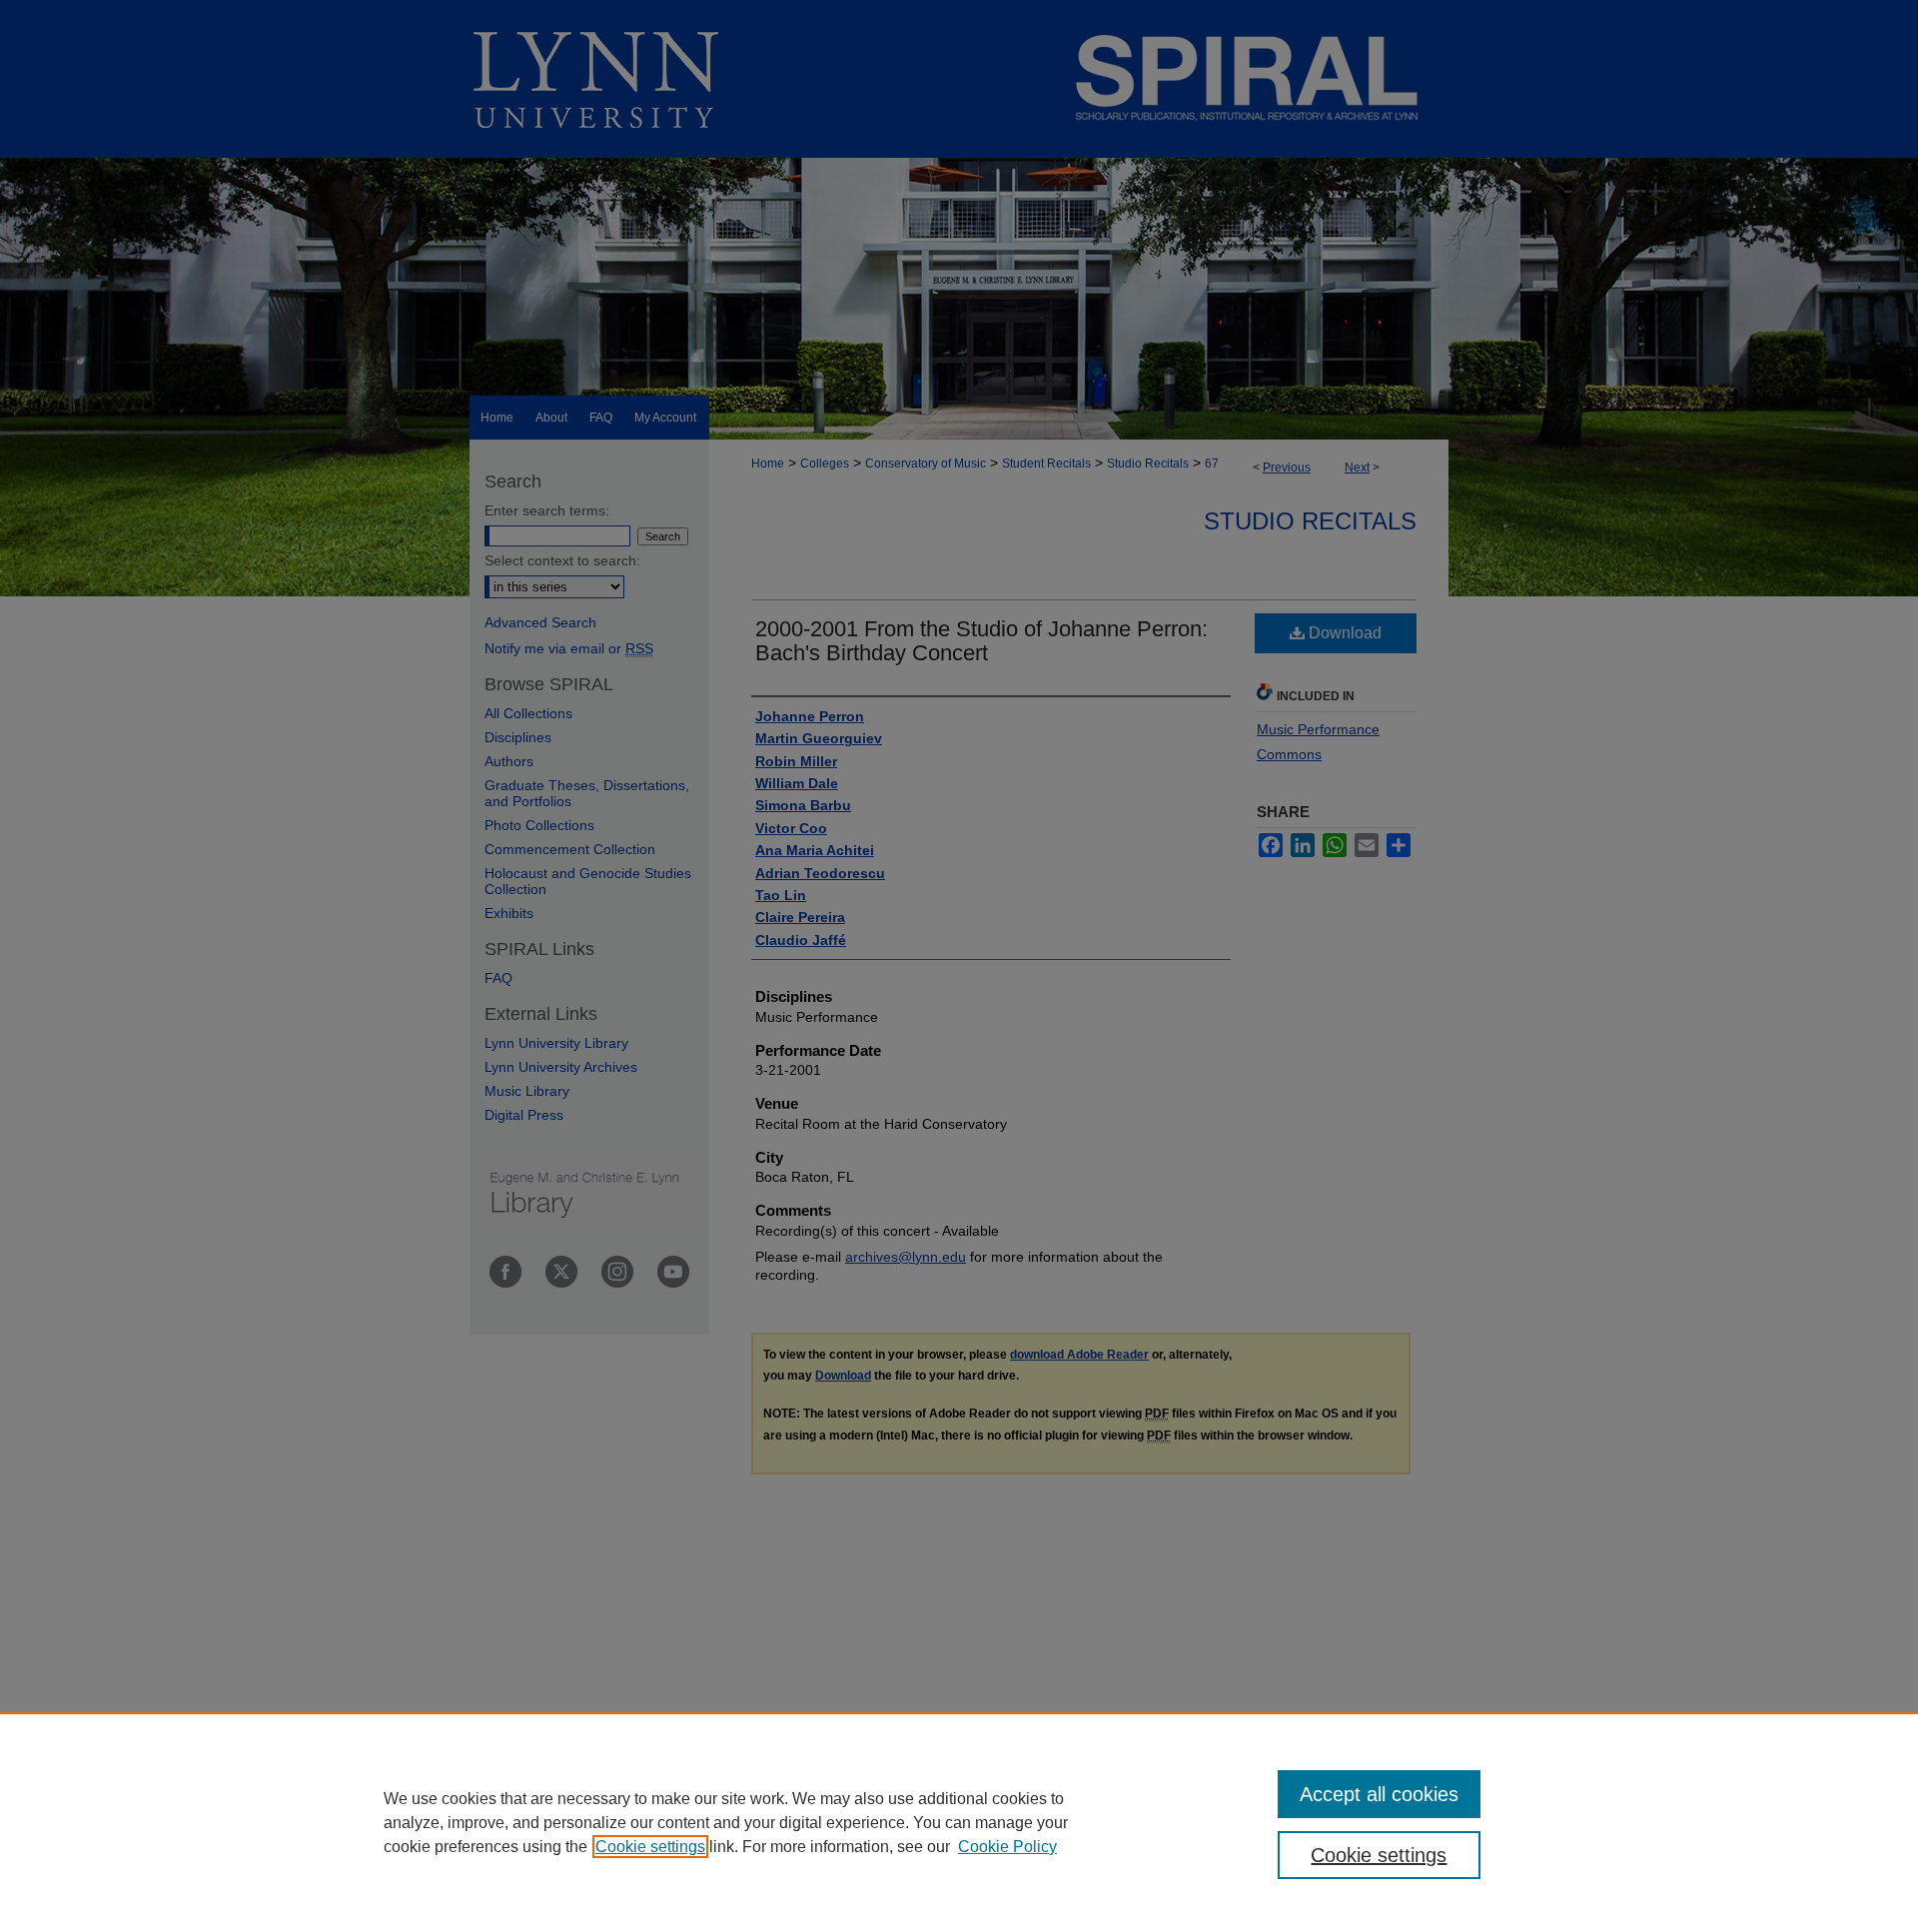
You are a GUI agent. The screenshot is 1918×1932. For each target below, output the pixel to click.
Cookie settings (650, 1847)
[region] (959, 1822)
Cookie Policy (1007, 1847)
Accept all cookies (1379, 1794)
